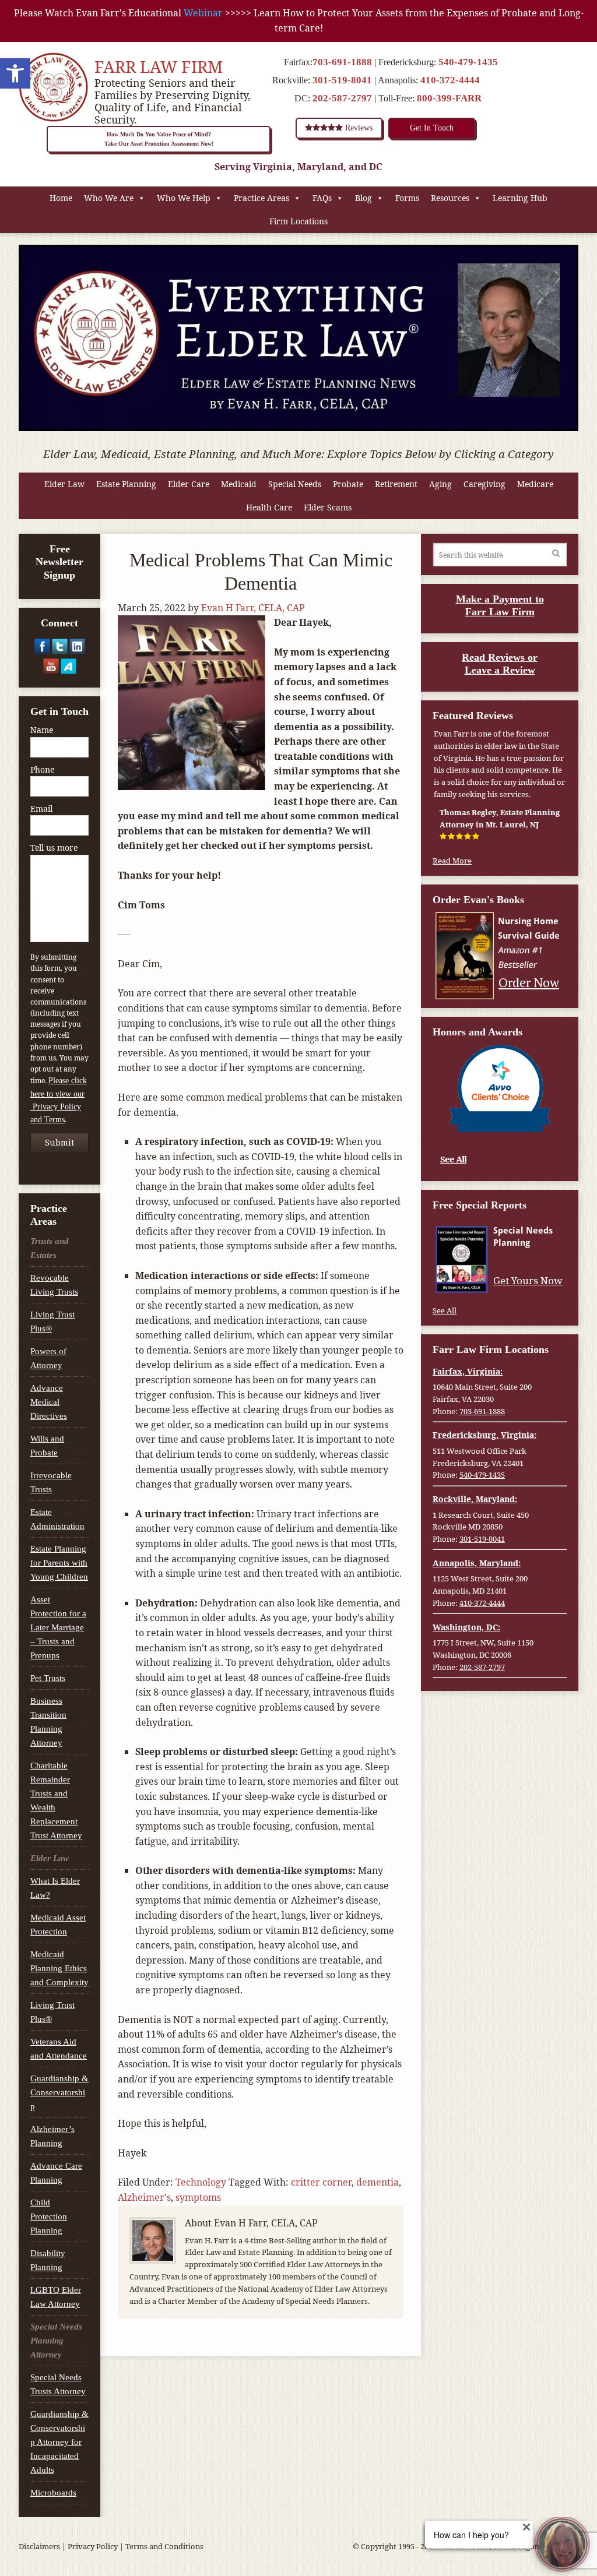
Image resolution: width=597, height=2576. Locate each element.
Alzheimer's (144, 2197)
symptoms (198, 2197)
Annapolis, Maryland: (477, 1563)
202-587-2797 (342, 98)
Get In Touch (432, 128)
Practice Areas (261, 198)
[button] (15, 73)
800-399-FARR (449, 98)
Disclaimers (39, 2546)
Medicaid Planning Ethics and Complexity (59, 1968)
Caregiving (484, 484)
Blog (364, 198)
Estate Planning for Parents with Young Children (59, 1563)
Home (61, 198)
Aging (440, 484)
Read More (452, 861)
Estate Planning (126, 484)
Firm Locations (298, 221)
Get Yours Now (528, 1281)
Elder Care (189, 484)
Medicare (535, 484)
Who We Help (184, 198)
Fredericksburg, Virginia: (484, 1435)
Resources (450, 198)
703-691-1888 (342, 62)
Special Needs (295, 484)
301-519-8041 (342, 80)
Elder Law (64, 484)
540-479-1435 (468, 62)
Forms (407, 198)
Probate (348, 484)
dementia (377, 2182)
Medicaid (239, 484)
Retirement (396, 484)
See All (453, 1159)
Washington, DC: (466, 1627)
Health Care (269, 507)
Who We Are (109, 198)
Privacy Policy (93, 2546)
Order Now (529, 982)
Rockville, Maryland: (475, 1499)
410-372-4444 (450, 80)
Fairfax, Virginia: (468, 1371)
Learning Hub (520, 198)
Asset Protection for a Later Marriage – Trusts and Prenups (58, 1627)
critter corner (321, 2182)
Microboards (53, 2493)
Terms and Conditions (164, 2546)
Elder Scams (328, 507)
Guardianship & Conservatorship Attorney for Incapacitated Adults (59, 2442)
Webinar (203, 13)
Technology (201, 2182)
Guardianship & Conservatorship (59, 2092)
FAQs (322, 198)
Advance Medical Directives (49, 1402)
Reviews (358, 128)
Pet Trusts (48, 1678)
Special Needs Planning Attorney (56, 2341)
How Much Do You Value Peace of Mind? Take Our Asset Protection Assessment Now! (159, 139)
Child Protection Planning (49, 2216)
